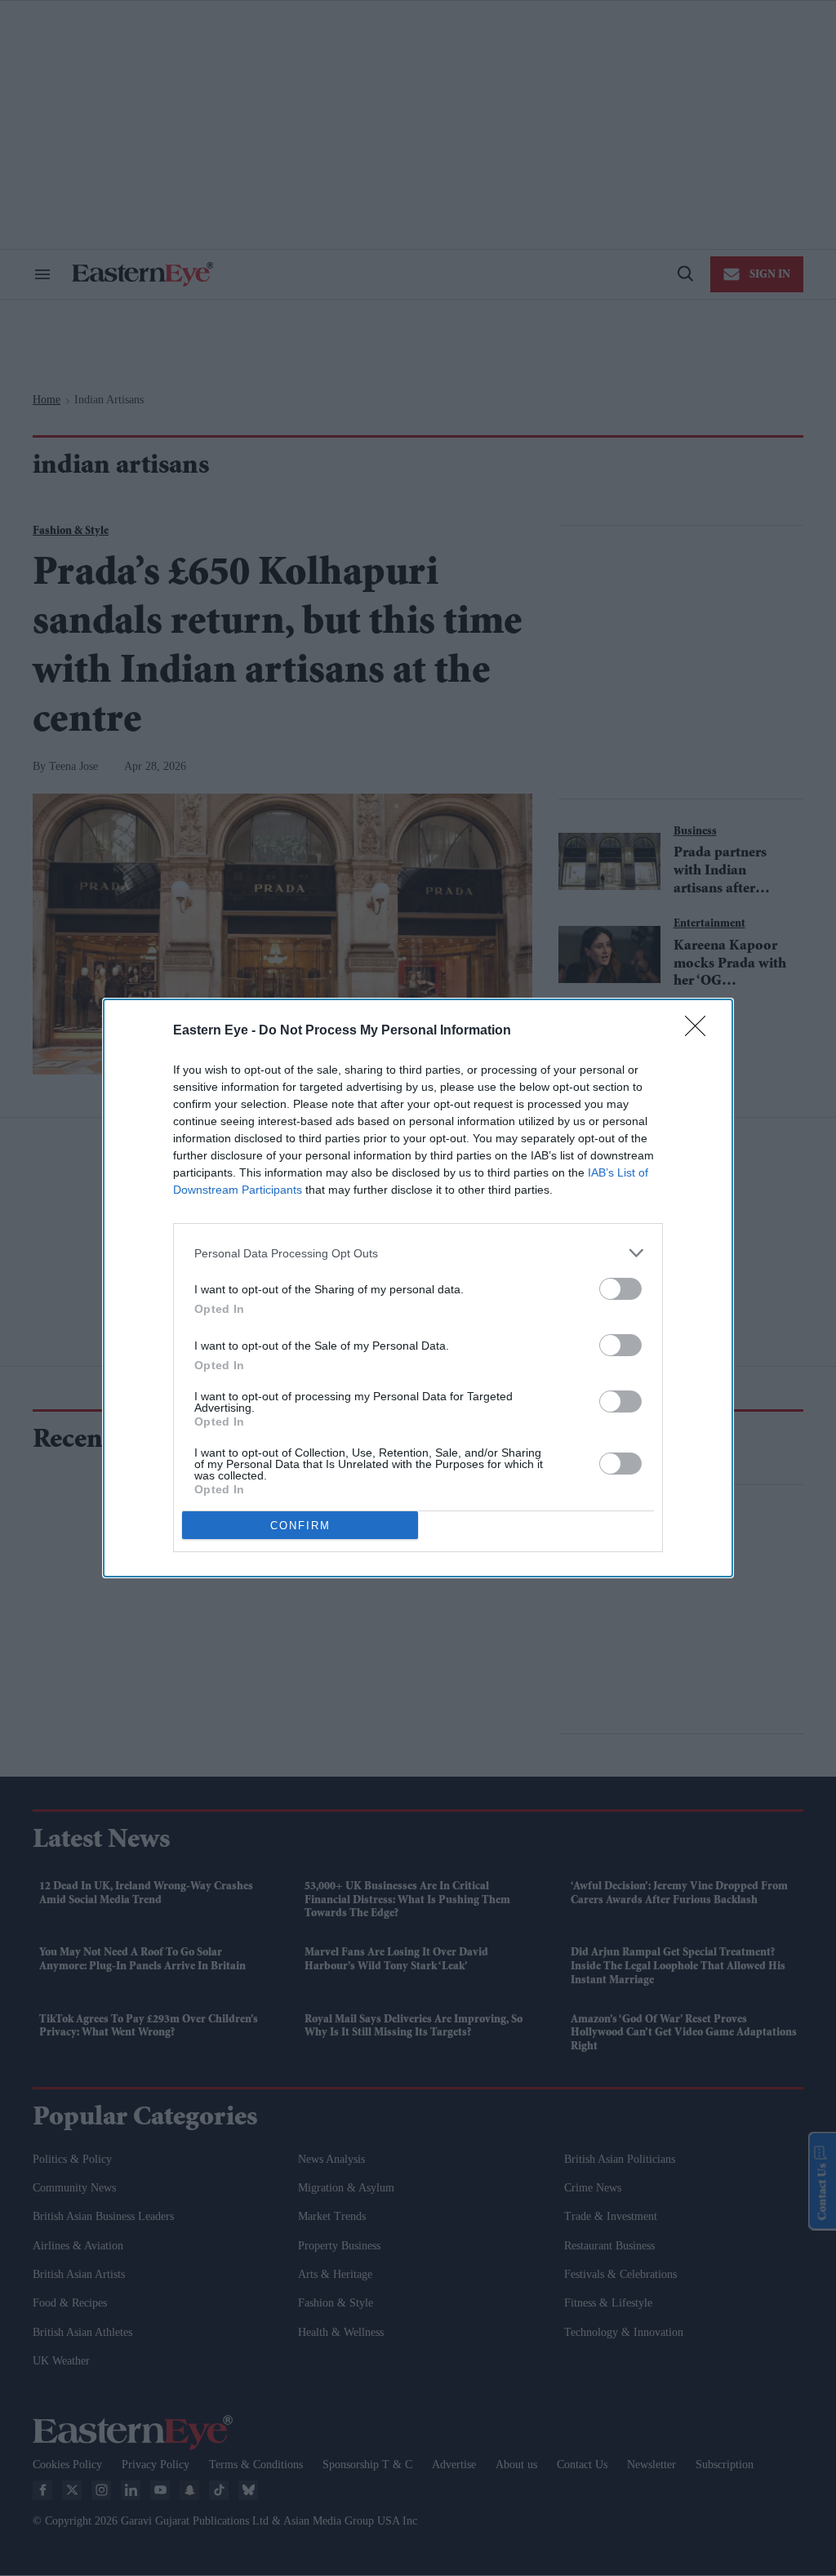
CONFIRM (300, 1526)
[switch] (620, 1289)
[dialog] (418, 1288)
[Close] (700, 1031)
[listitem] (418, 1253)
